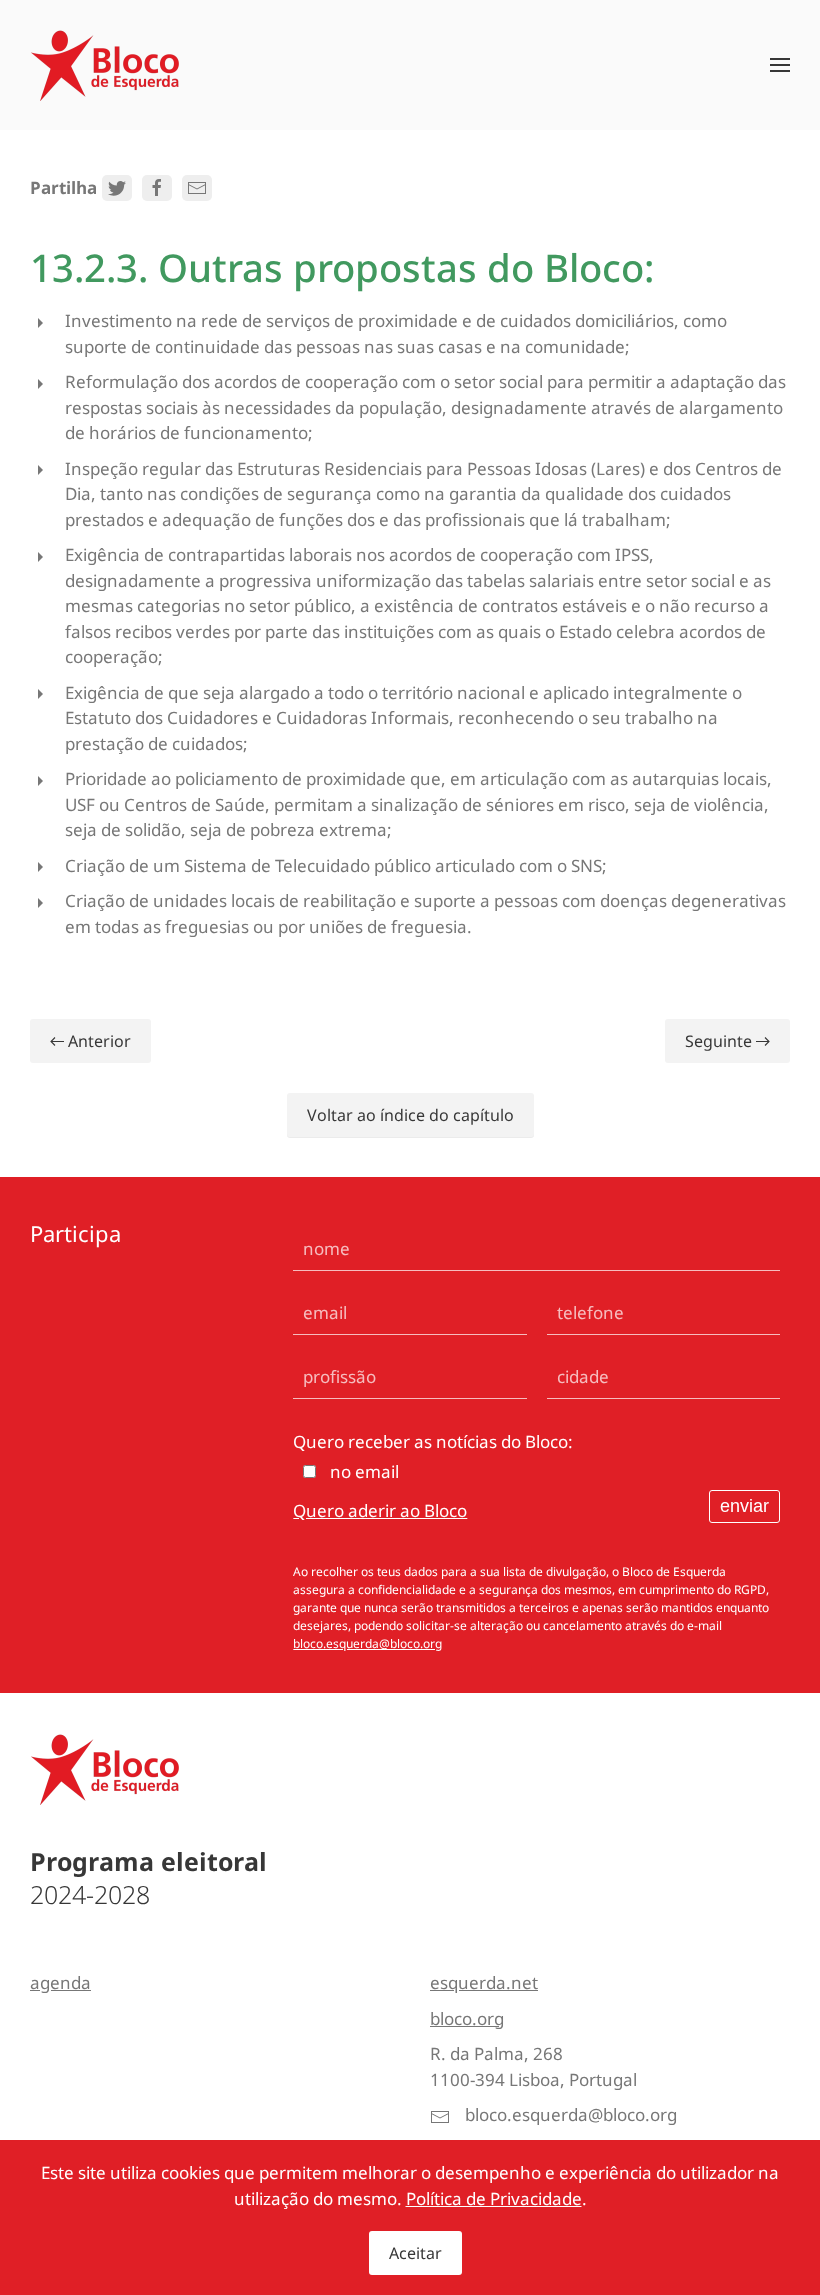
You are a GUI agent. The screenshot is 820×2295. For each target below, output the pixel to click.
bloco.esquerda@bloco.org (367, 1643)
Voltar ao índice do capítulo (410, 1115)
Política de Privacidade (494, 2198)
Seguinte (718, 1041)
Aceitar (415, 2253)
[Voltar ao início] (105, 65)
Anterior (99, 1041)
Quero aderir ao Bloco (380, 1510)
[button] (780, 65)
